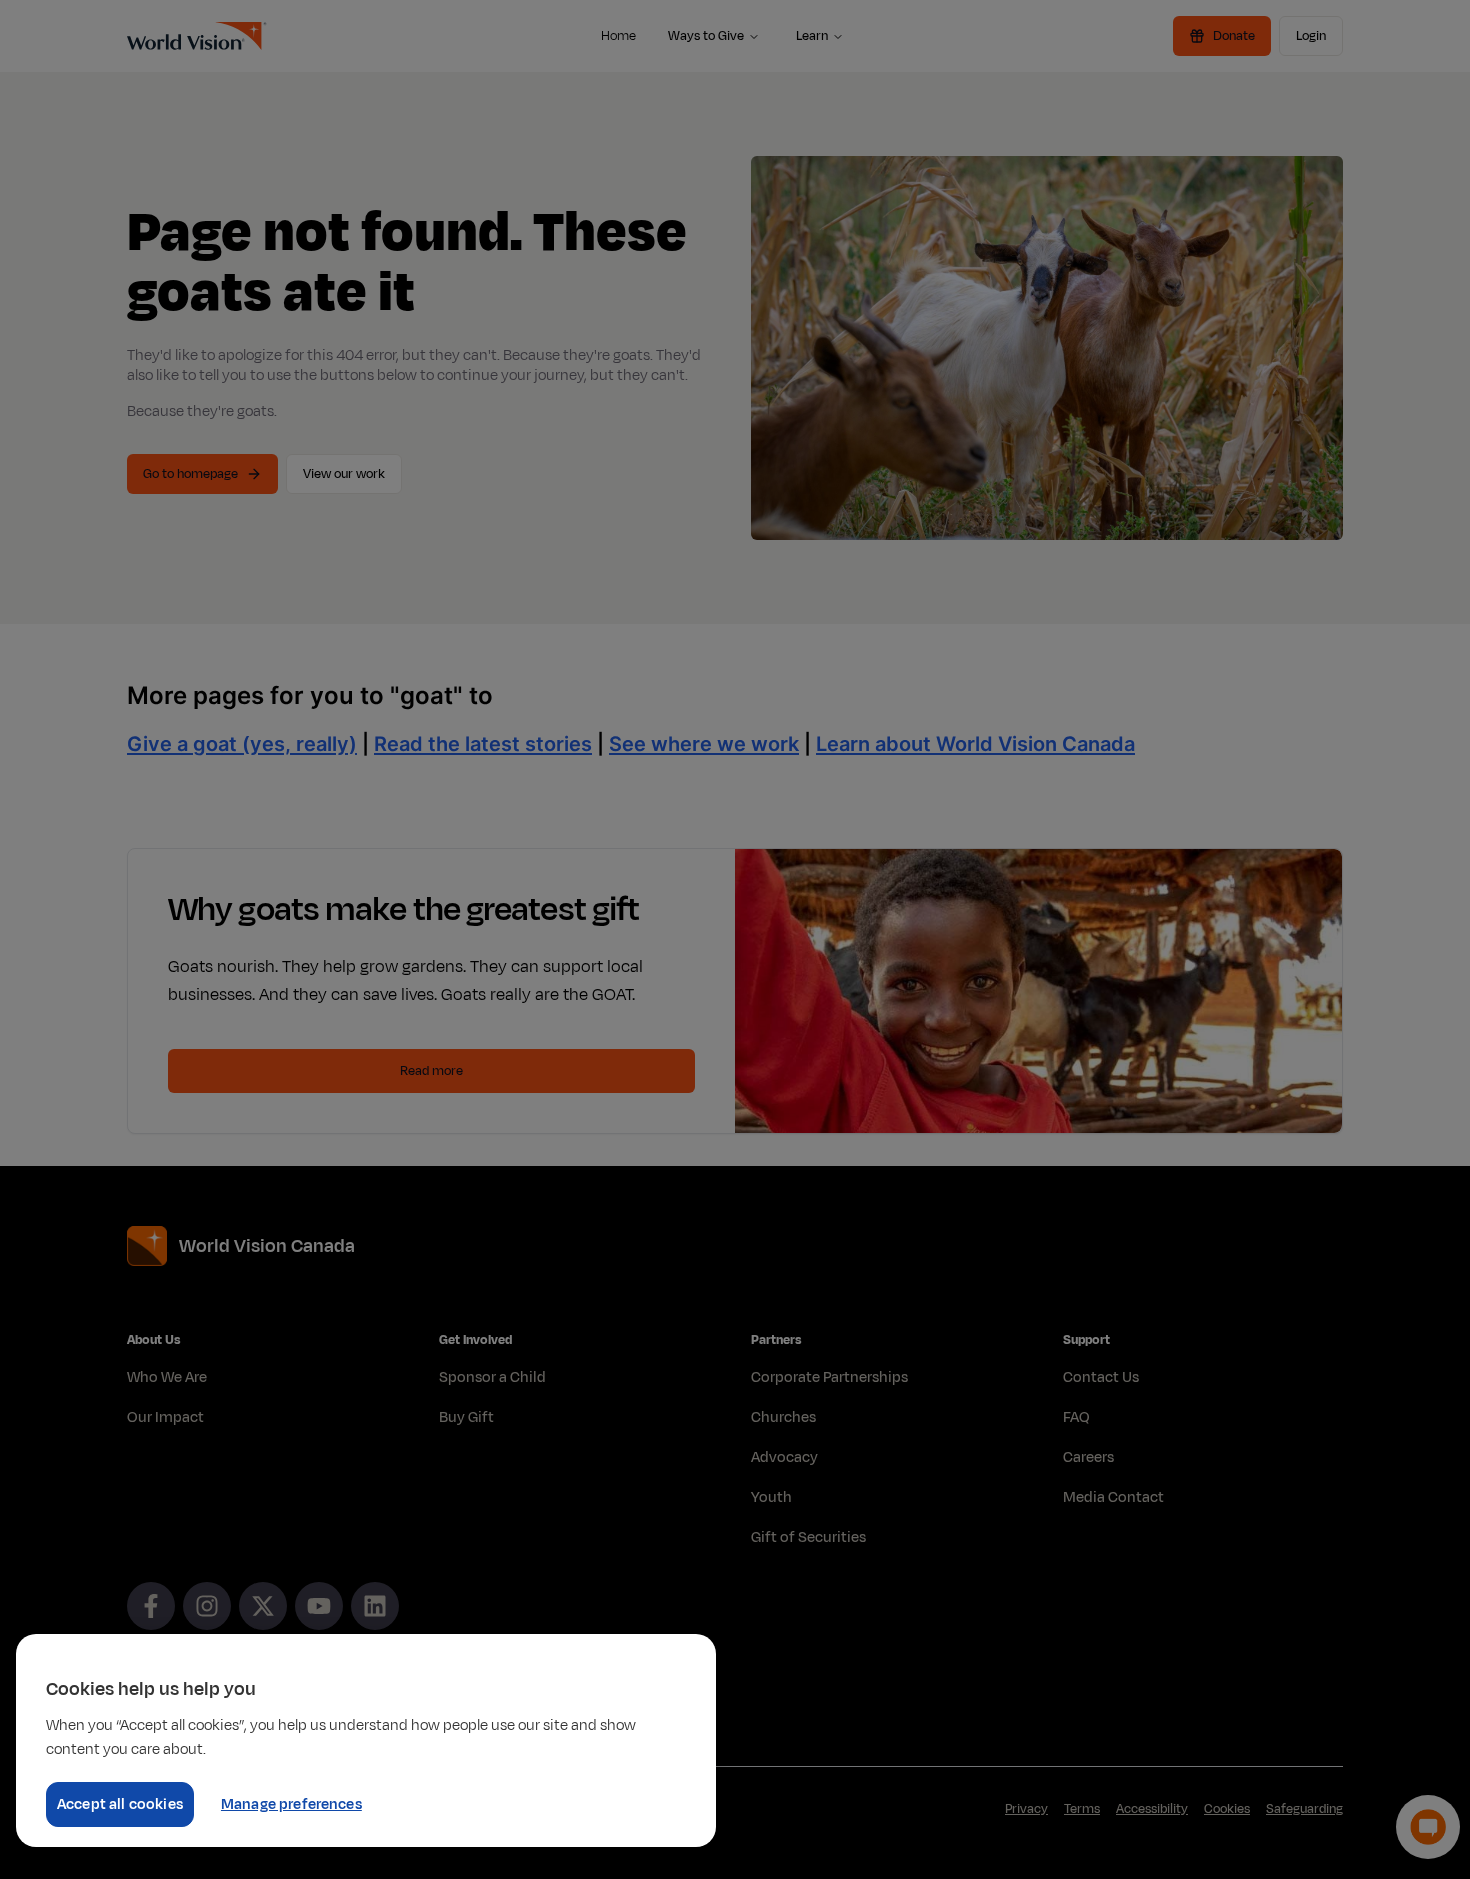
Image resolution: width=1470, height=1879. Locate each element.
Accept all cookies (120, 1804)
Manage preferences (291, 1804)
